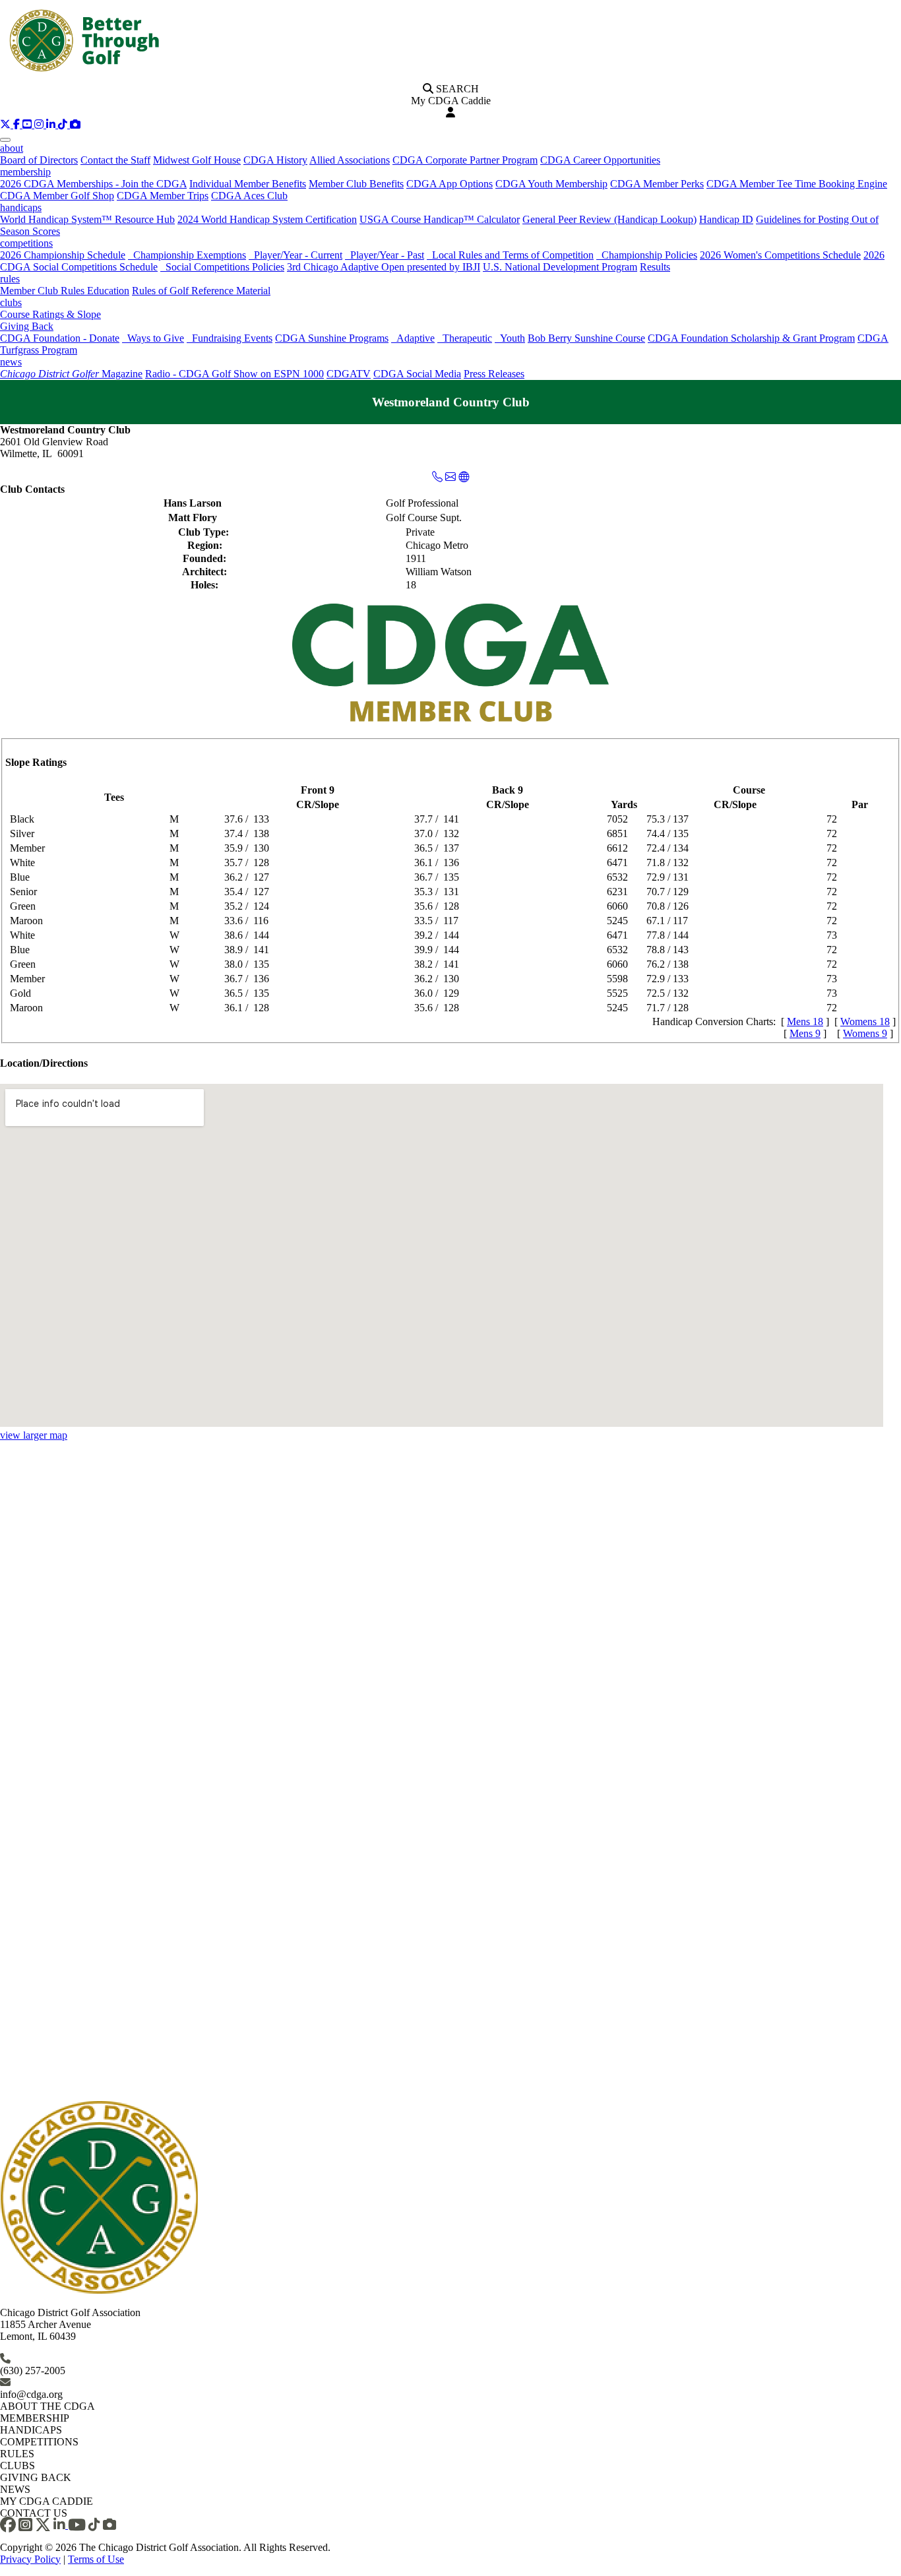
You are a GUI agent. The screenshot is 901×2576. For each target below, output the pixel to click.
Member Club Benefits (356, 184)
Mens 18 (805, 1021)
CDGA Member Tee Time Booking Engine (797, 184)
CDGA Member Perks (657, 184)
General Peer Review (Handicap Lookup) (609, 219)
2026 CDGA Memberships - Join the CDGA (93, 184)
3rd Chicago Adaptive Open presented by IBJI (384, 267)
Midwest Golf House (197, 160)
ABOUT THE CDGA (47, 2406)
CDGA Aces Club (249, 196)
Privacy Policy (30, 2559)
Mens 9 (805, 1033)
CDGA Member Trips (163, 196)
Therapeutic (465, 338)
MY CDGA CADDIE (47, 2501)
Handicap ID (726, 219)
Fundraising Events (230, 338)
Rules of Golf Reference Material (201, 291)
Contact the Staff (115, 160)
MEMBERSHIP (35, 2418)
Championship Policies (647, 255)
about (12, 148)
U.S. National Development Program (560, 267)
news (11, 362)
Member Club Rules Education (65, 291)
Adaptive (413, 338)
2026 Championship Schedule (63, 255)
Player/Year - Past (385, 255)
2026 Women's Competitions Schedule (780, 255)
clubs (11, 302)
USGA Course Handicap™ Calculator (440, 219)
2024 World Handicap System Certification (267, 219)
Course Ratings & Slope (50, 314)
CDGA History (275, 160)
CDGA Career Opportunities (600, 160)
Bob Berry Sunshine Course (586, 338)
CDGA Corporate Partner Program (465, 160)
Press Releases (494, 374)
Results (655, 267)
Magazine (71, 374)
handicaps (21, 207)
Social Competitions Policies (222, 267)
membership (25, 172)
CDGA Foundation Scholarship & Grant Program (751, 338)
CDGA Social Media (417, 374)
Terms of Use (96, 2559)
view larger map (34, 1435)
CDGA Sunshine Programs (332, 338)
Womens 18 (865, 1021)
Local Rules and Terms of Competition (510, 255)
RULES (17, 2454)
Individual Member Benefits (248, 184)
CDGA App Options (450, 184)
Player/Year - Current (295, 255)
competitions (26, 243)
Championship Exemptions (187, 255)
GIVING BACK (36, 2477)
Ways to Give (153, 338)
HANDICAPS (31, 2430)
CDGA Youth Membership (551, 184)
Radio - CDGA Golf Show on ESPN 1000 (234, 374)
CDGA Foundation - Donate (60, 338)
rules (10, 279)
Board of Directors (39, 160)
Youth (510, 338)
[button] (7, 124)
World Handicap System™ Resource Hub (87, 219)
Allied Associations (350, 160)
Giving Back (27, 326)
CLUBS (17, 2466)
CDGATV (349, 374)
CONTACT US (34, 2513)
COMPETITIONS (39, 2442)
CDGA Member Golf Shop (57, 196)
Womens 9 (865, 1033)
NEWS (15, 2489)
